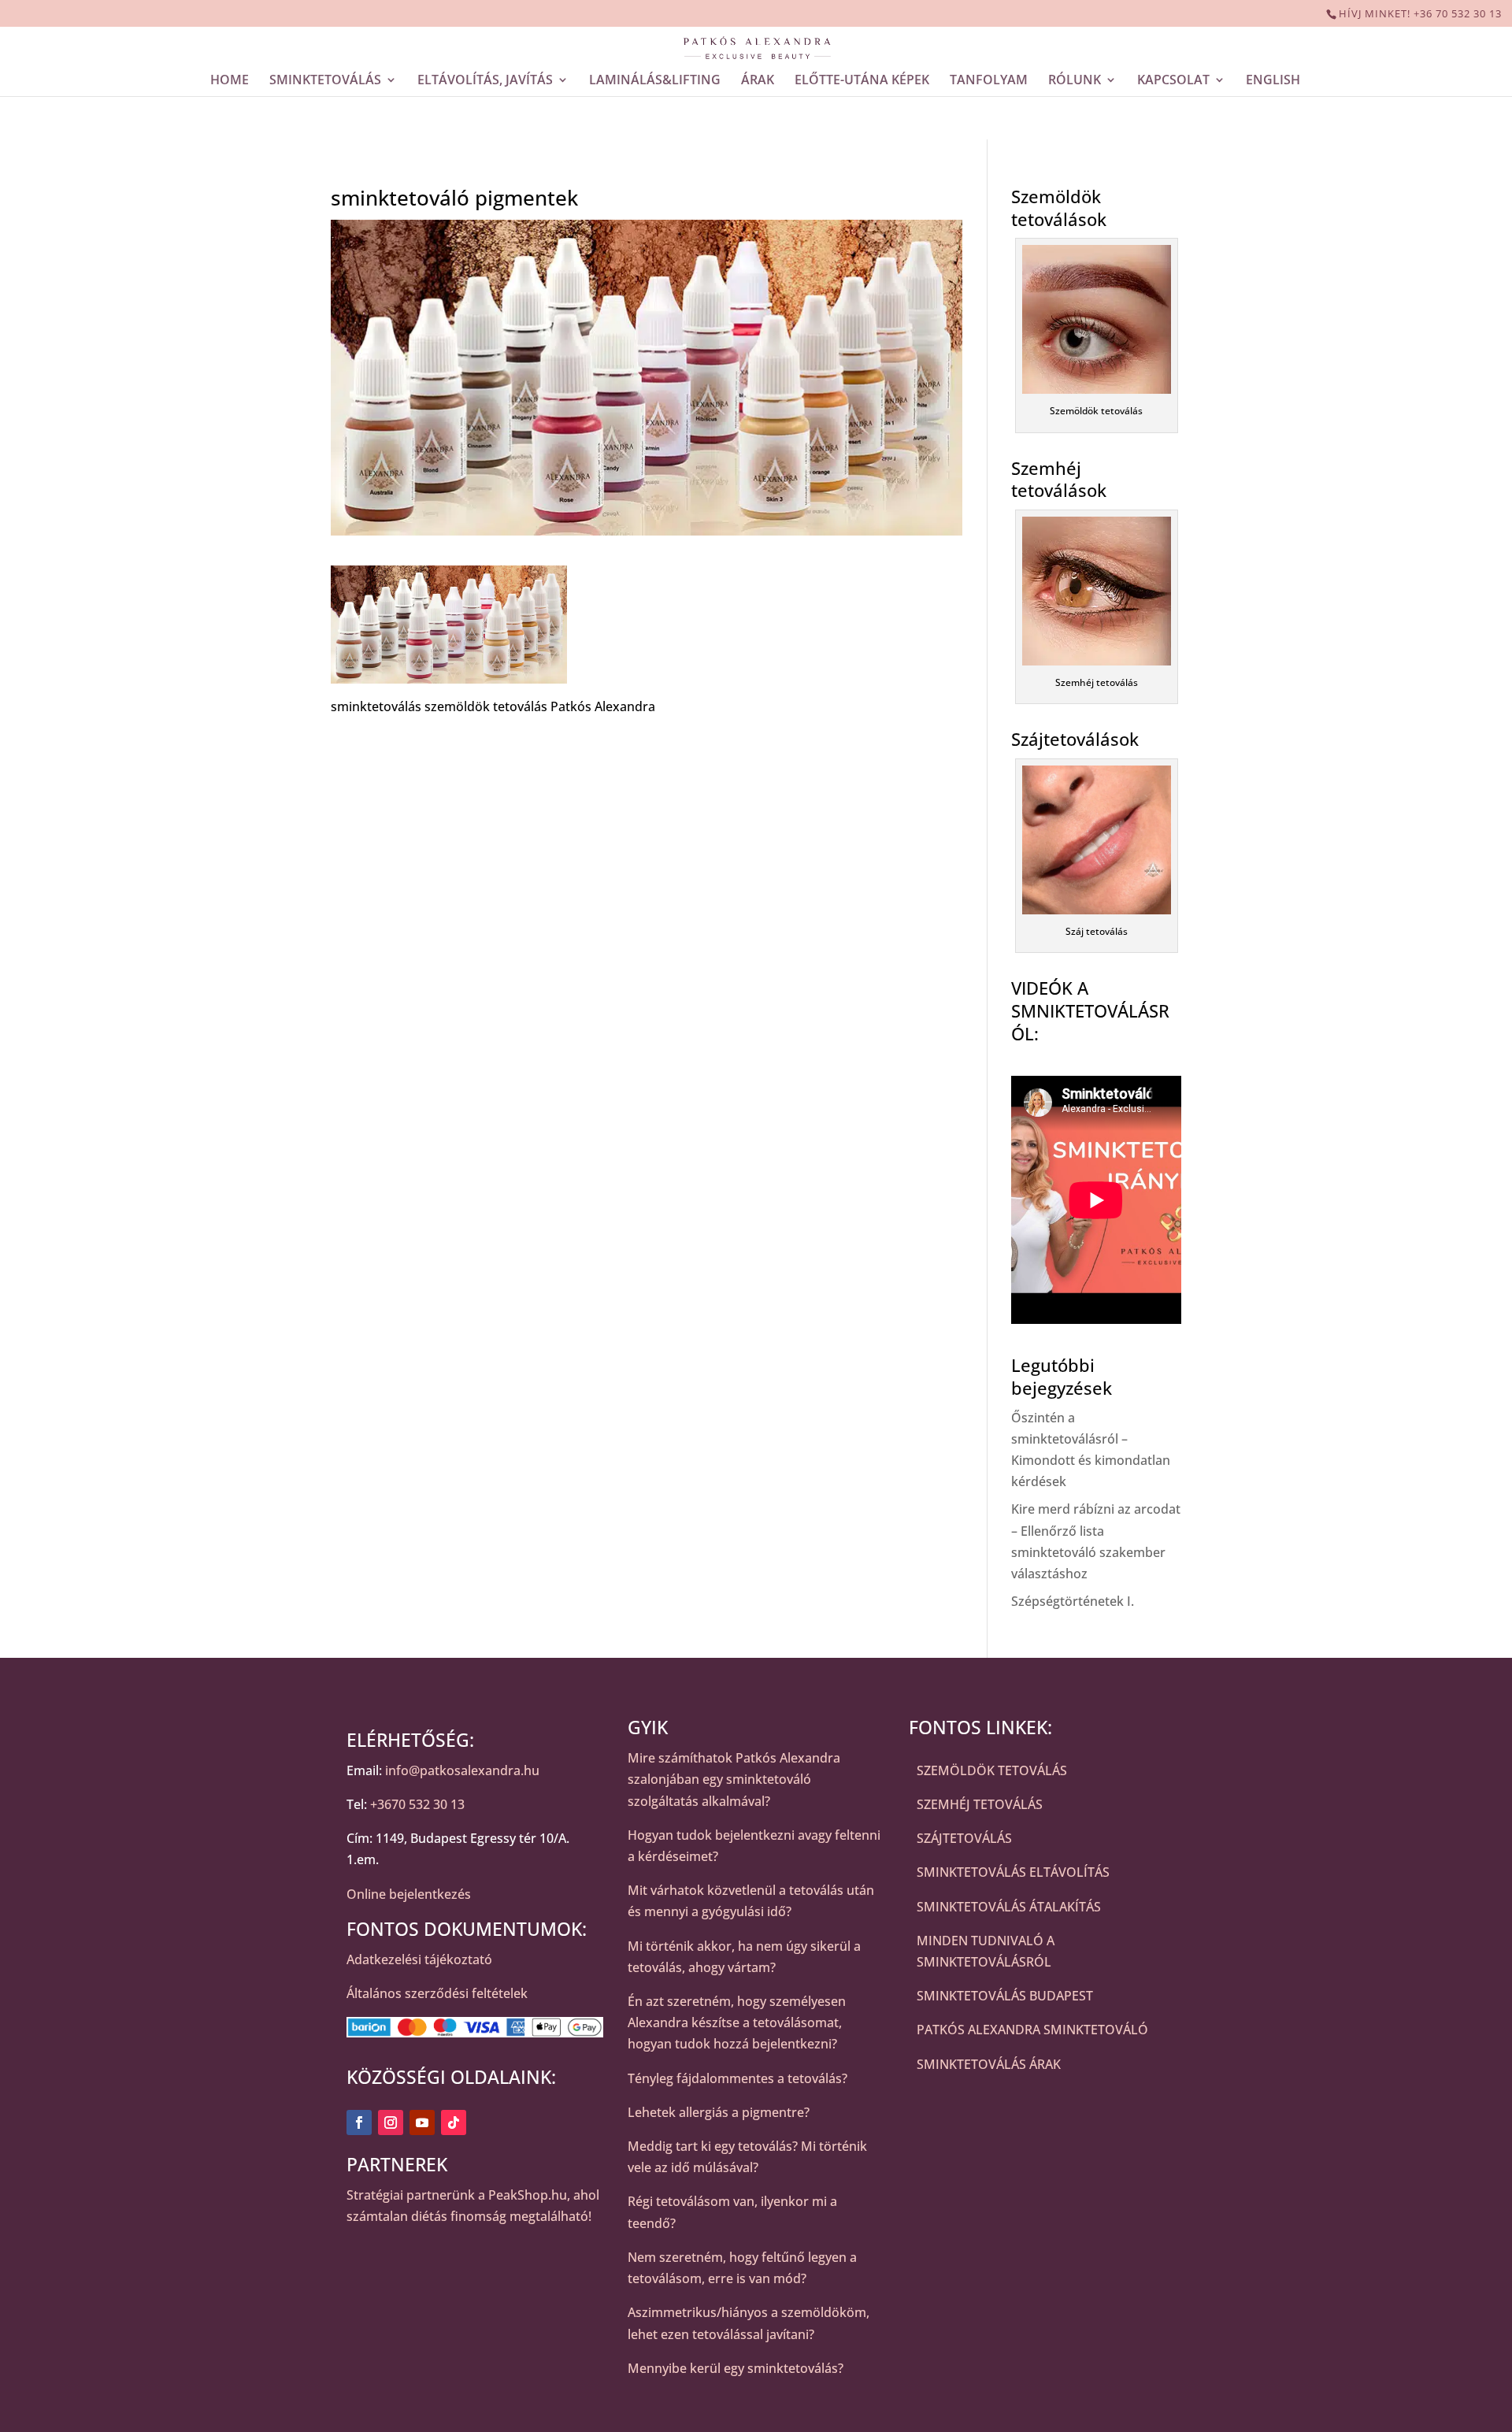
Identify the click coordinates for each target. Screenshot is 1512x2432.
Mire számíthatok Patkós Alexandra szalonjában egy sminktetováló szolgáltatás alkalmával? (734, 1779)
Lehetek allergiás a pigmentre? (719, 2112)
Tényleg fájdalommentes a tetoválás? (737, 2078)
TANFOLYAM (989, 80)
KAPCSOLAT (1173, 80)
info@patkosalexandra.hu (462, 1770)
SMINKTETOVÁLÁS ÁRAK (989, 2064)
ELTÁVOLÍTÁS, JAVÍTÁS (485, 80)
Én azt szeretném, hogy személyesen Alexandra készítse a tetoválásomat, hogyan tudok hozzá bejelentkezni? (737, 2022)
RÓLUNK (1075, 80)
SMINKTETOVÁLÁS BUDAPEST (1005, 1996)
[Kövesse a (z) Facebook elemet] (359, 2122)
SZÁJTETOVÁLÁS (964, 1838)
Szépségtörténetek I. (1073, 1601)
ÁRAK (758, 80)
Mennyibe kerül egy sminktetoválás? (736, 2368)
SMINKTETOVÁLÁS (325, 80)
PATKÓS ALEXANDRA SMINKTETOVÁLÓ (1032, 2030)
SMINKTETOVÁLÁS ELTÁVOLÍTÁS (1013, 1872)
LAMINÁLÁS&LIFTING (655, 80)
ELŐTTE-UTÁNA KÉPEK (862, 80)
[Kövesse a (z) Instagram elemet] (391, 2122)
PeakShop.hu (528, 2195)
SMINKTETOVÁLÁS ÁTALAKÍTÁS (1009, 1907)
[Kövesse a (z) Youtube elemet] (422, 2122)
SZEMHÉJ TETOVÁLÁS (980, 1804)
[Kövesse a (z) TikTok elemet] (454, 2122)
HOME (230, 80)
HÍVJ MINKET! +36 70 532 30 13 (1420, 13)
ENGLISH (1273, 80)
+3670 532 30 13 (417, 1804)
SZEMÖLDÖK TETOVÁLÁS (992, 1770)
